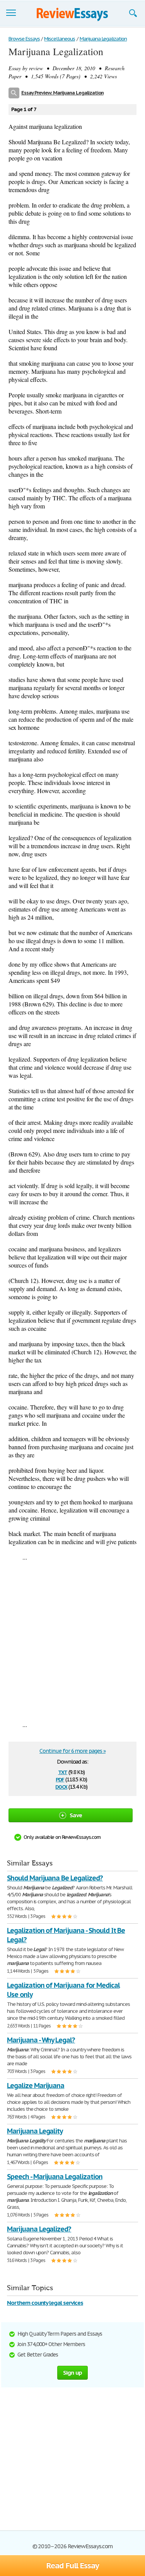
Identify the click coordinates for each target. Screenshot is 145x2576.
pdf (60, 1779)
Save (76, 1815)
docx (61, 1786)
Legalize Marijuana (36, 2086)
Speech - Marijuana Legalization (55, 2177)
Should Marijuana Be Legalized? (55, 1878)
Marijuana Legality (35, 2131)
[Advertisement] (72, 1641)
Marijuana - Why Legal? (41, 2040)
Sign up (73, 2373)
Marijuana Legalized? (39, 2229)
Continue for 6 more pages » (72, 1751)
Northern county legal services (45, 2303)
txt (63, 1772)
